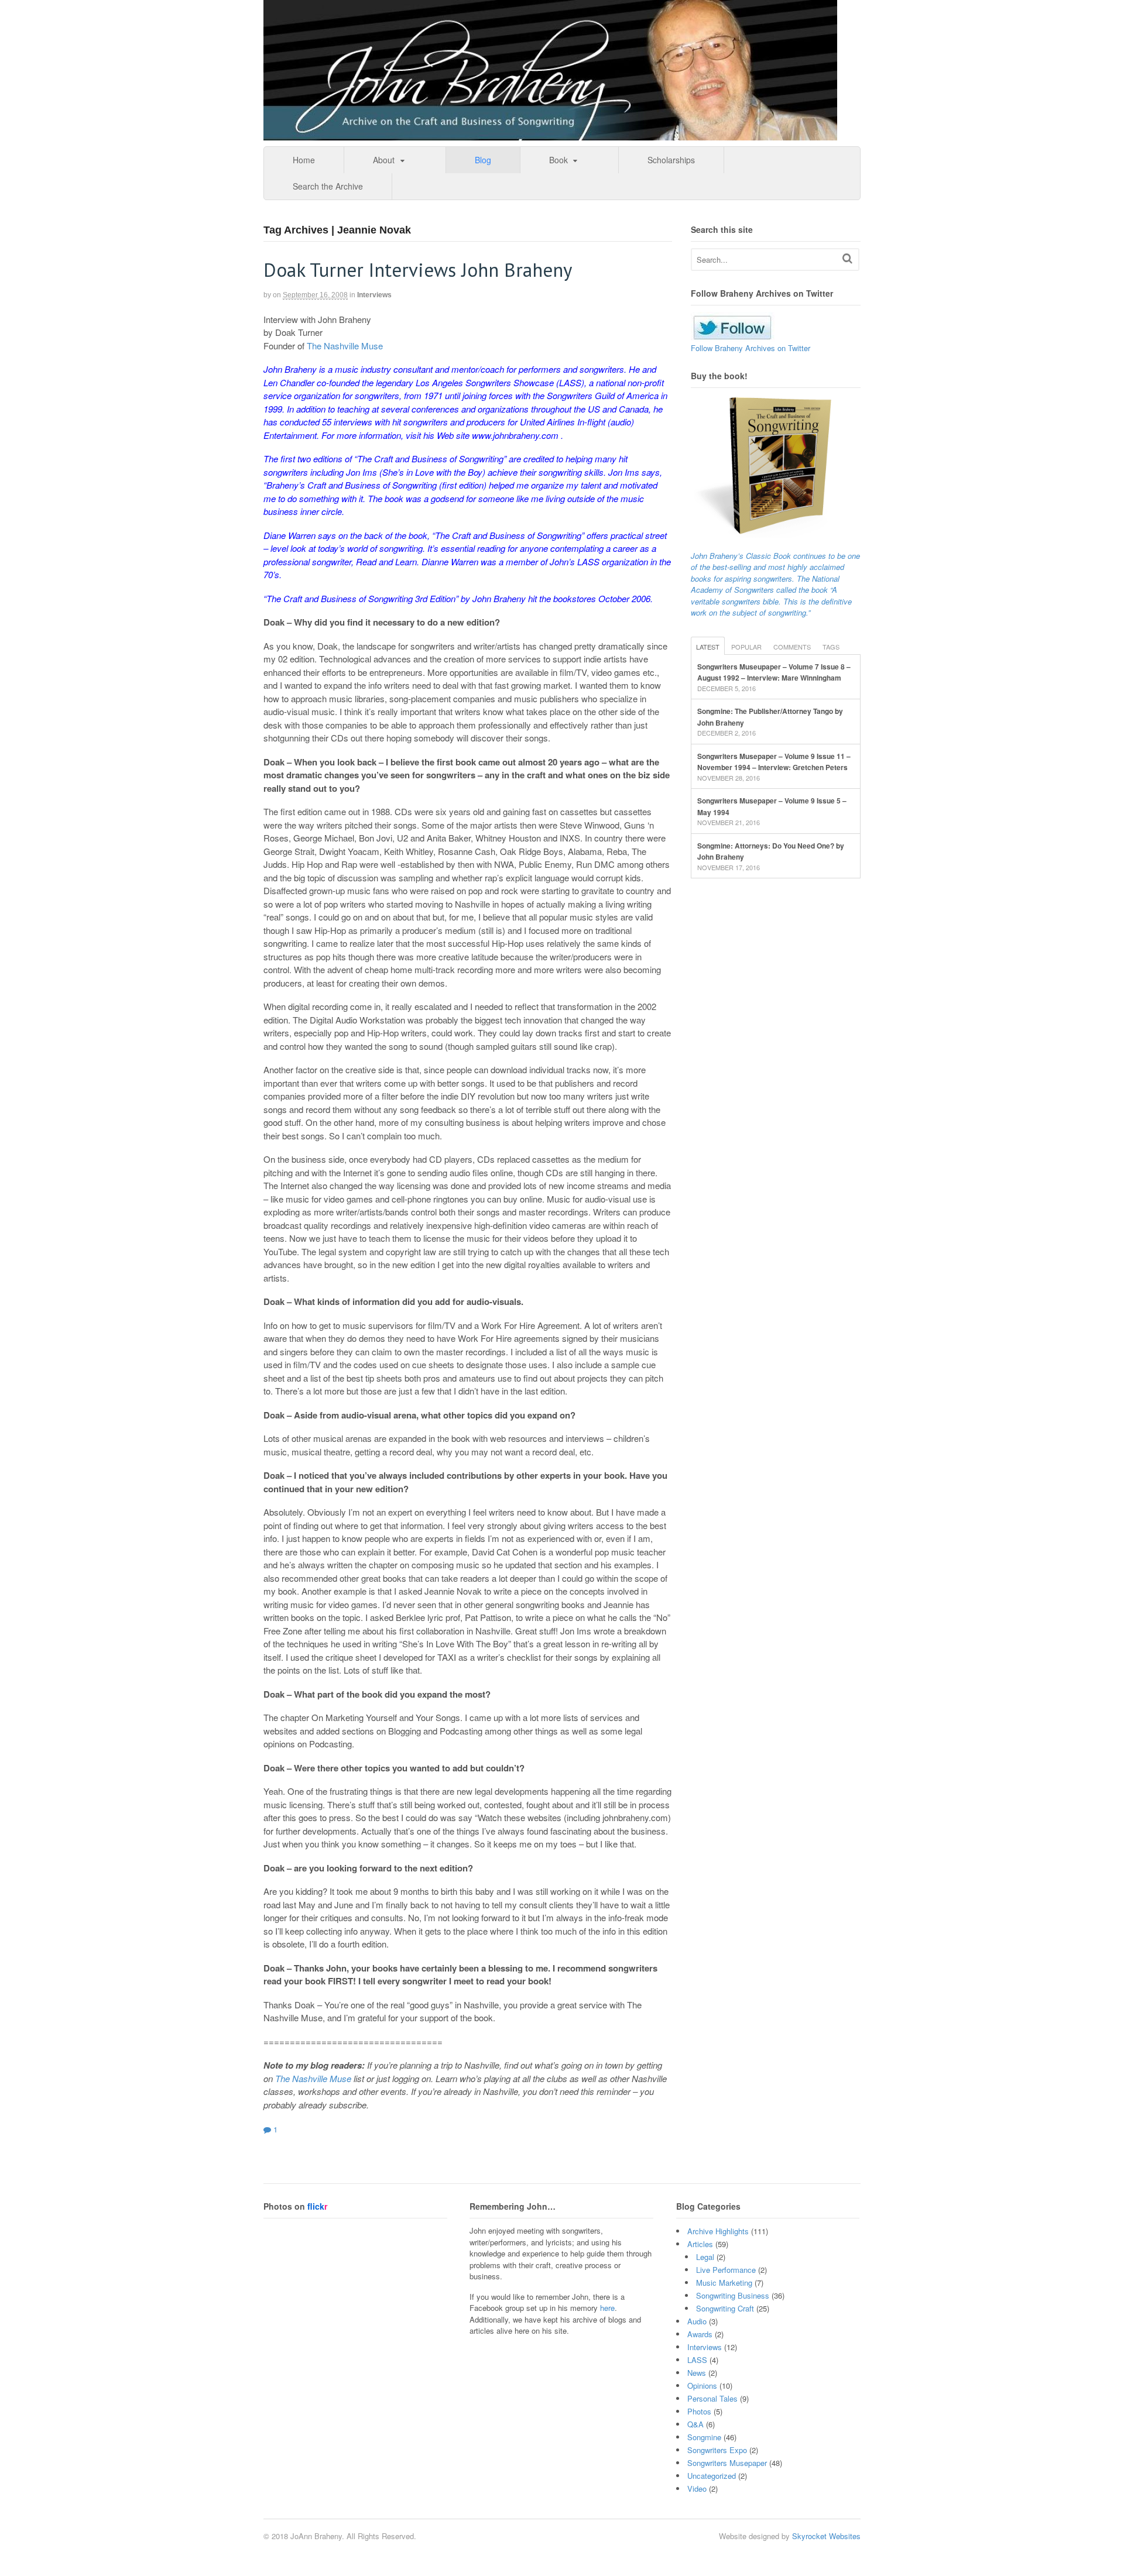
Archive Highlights (718, 2231)
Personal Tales (712, 2398)
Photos (699, 2411)
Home (304, 160)
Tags (831, 647)
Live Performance (726, 2270)
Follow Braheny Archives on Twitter (751, 348)
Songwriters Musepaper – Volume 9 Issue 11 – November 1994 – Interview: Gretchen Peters (774, 762)
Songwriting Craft (725, 2308)
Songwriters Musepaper (727, 2463)
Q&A (695, 2424)
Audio (697, 2321)
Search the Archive (328, 186)
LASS (697, 2360)
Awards (700, 2334)
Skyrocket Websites (826, 2536)
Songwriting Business (733, 2295)
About (384, 160)
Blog (483, 160)
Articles (700, 2244)
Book (558, 160)
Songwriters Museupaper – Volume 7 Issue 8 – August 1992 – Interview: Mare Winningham (774, 672)
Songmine (704, 2437)
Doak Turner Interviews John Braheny (418, 269)
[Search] (847, 258)
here (607, 2308)
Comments (792, 647)
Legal (705, 2257)
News (697, 2373)
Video (697, 2489)
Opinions (702, 2386)
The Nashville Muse (345, 346)
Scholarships (671, 160)
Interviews (374, 295)
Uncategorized (712, 2476)
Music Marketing (724, 2283)
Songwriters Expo (717, 2450)
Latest (708, 647)
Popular (746, 647)
